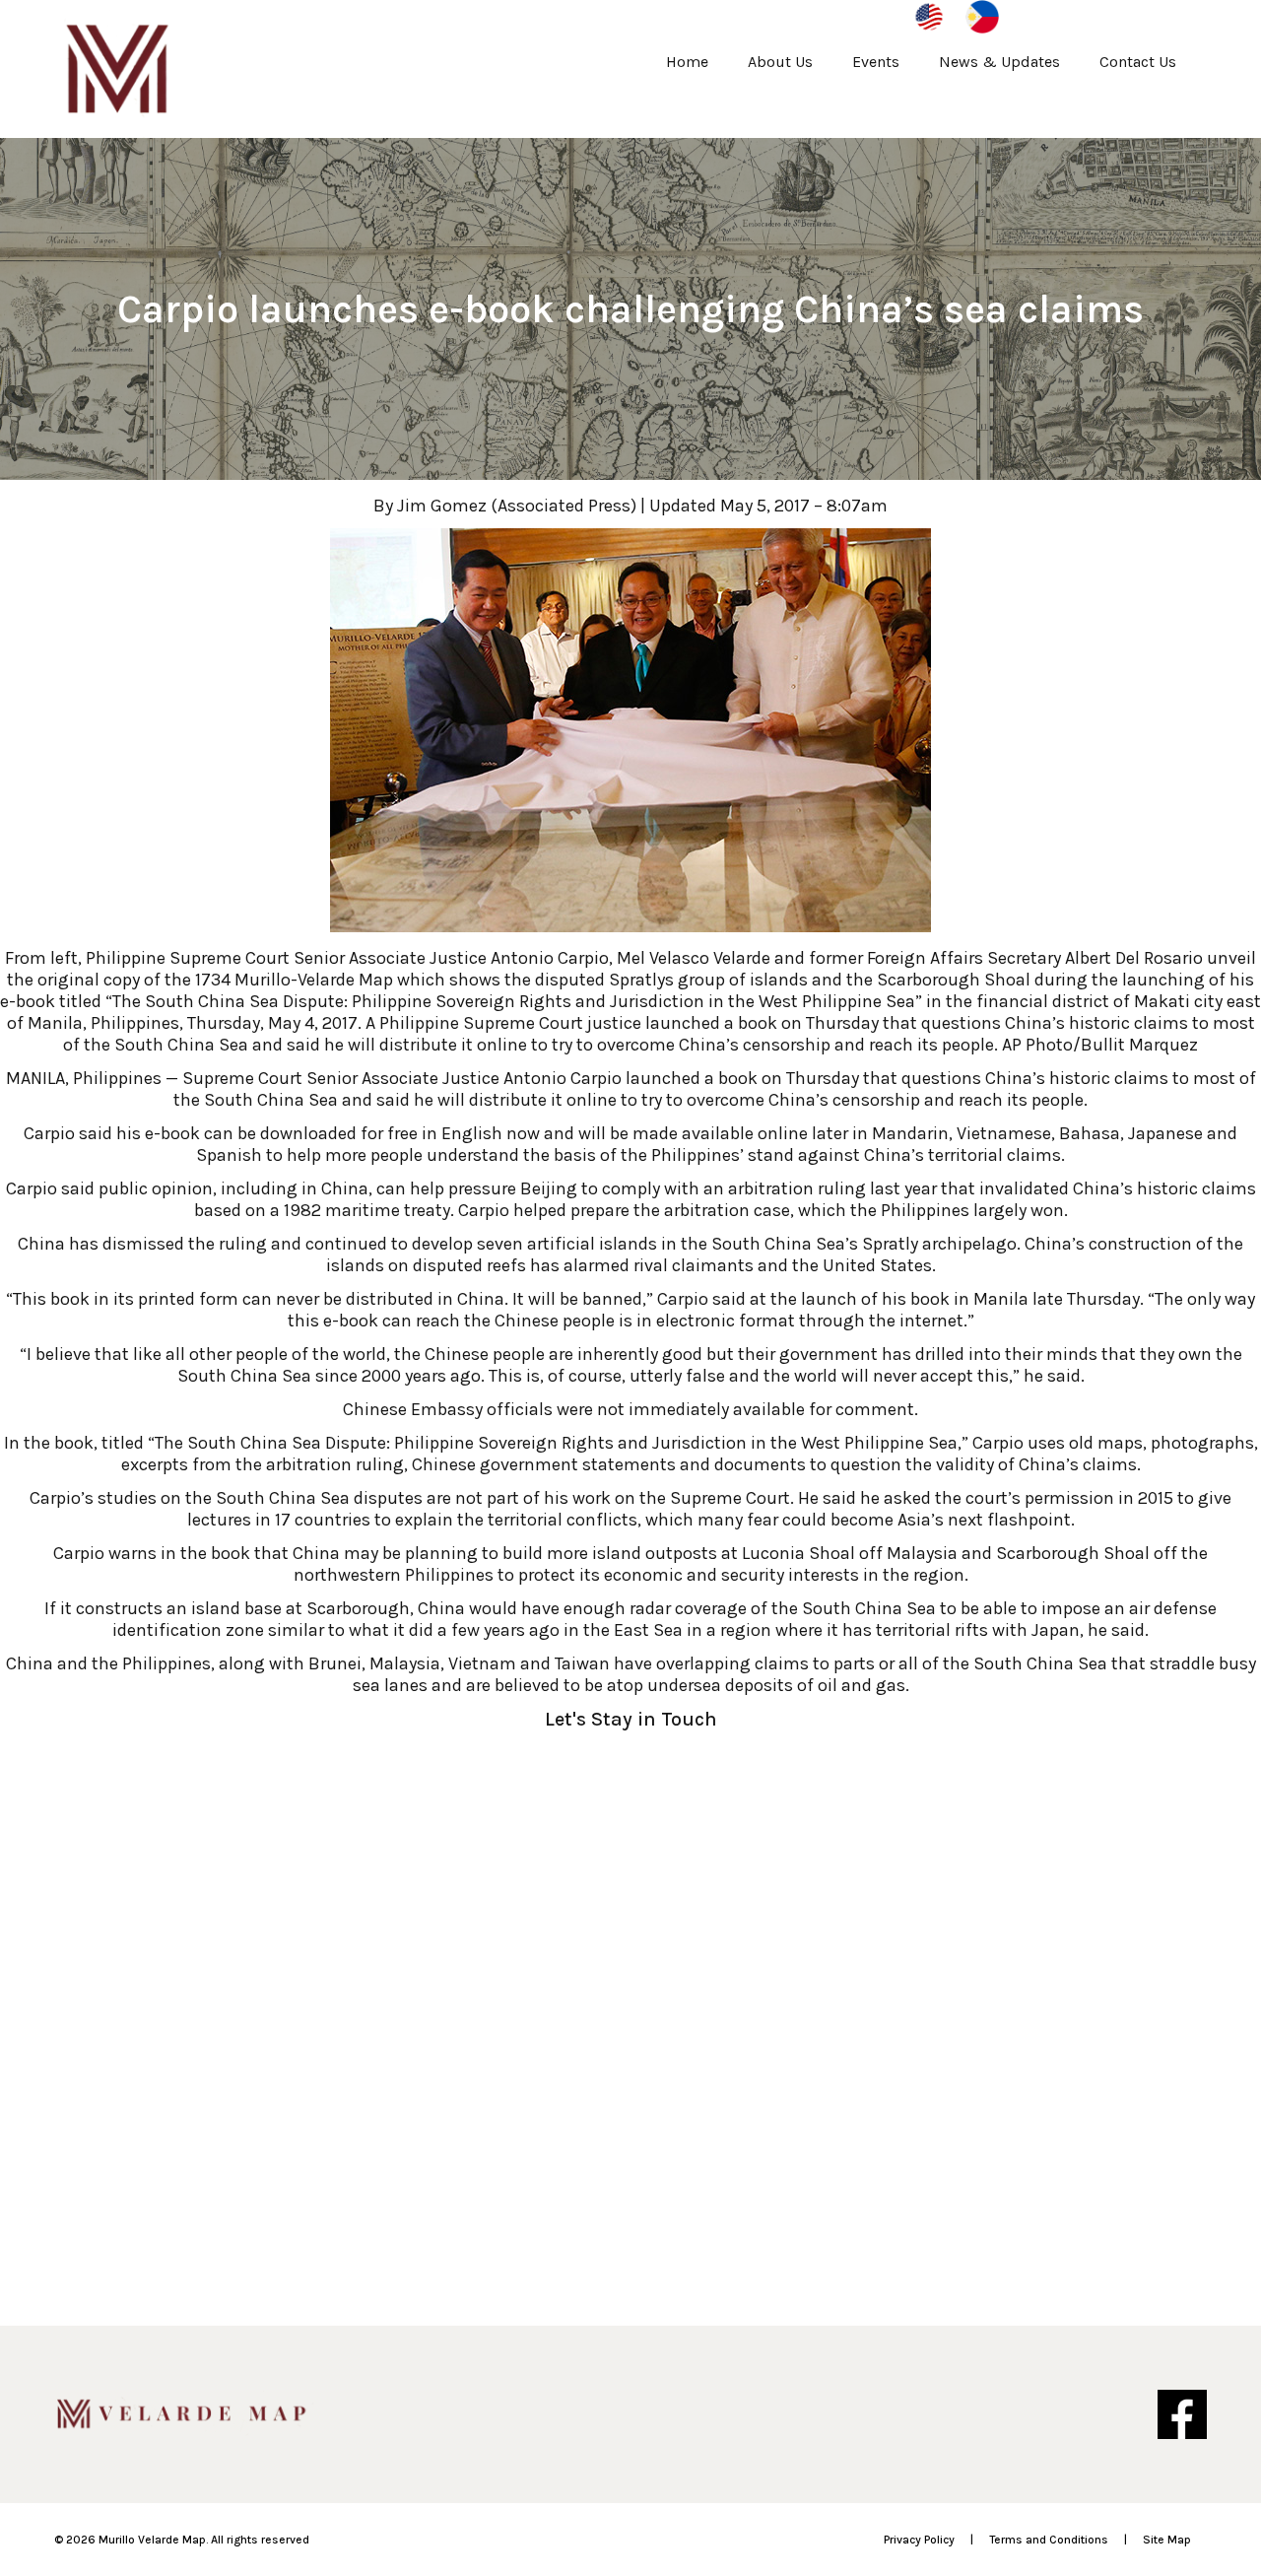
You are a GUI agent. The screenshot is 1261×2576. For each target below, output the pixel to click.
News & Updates (999, 62)
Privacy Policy (919, 2540)
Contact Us (1138, 62)
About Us (780, 62)
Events (876, 62)
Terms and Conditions (1049, 2540)
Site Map (1167, 2540)
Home (687, 62)
